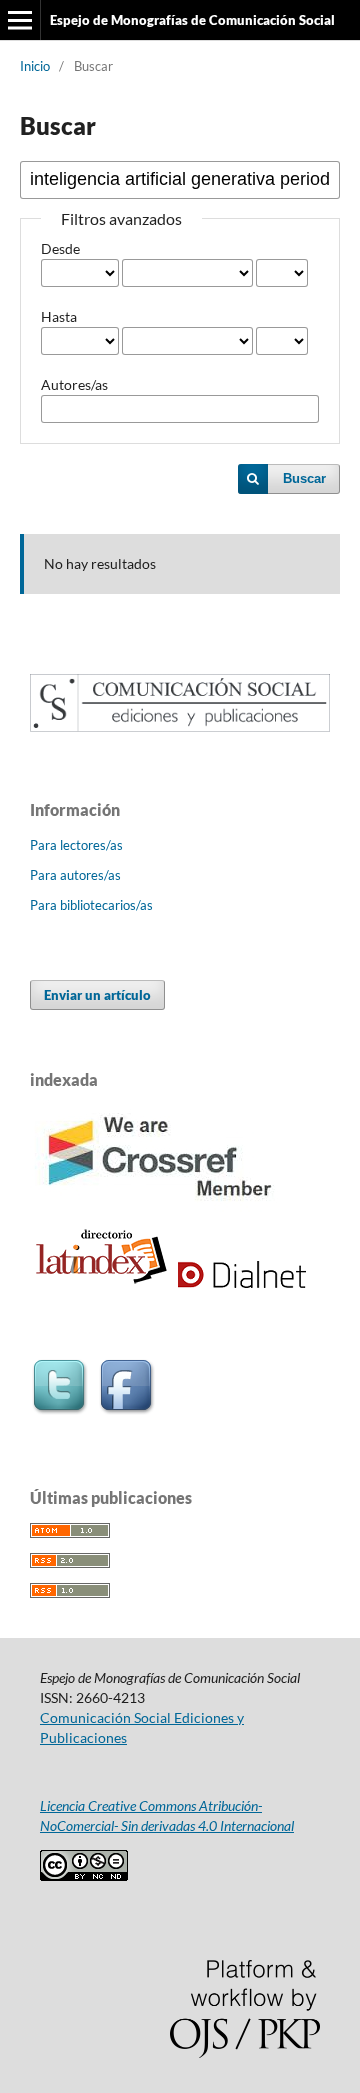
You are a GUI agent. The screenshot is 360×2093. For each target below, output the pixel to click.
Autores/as (74, 384)
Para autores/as (75, 875)
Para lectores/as (76, 845)
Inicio (35, 66)
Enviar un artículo (97, 995)
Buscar (304, 478)
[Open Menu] (20, 20)
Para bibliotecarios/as (91, 905)
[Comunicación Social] (180, 726)
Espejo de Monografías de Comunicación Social (192, 20)
